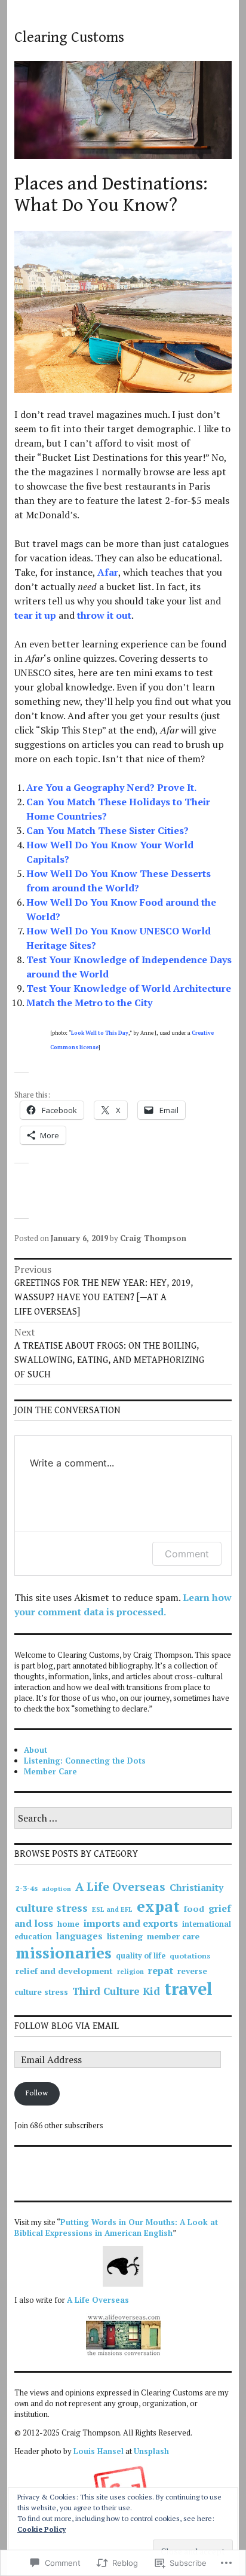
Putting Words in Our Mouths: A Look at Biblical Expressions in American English (116, 2227)
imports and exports (131, 1923)
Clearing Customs (69, 37)
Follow (37, 2093)
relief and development (64, 1971)
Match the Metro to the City (89, 1003)
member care (173, 1936)
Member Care (50, 1771)
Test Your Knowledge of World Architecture (129, 988)
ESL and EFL (112, 1909)
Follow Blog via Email (67, 2026)
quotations (190, 1956)
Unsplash (151, 2451)
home (68, 1924)
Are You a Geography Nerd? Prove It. (111, 787)
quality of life (141, 1956)
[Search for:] (123, 1819)
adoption (56, 1889)
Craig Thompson (153, 1238)
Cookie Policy (41, 2529)
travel (188, 1988)
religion (130, 1972)
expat (158, 1906)
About (36, 1750)
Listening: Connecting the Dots (85, 1761)
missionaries (64, 1952)
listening (125, 1936)
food (194, 1909)
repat (161, 1970)
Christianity (196, 1887)
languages (79, 1936)
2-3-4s (27, 1888)
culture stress (52, 1908)
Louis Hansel (99, 2451)
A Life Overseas (120, 1887)
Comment (187, 1554)
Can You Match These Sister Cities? (107, 830)
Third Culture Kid (116, 1991)
